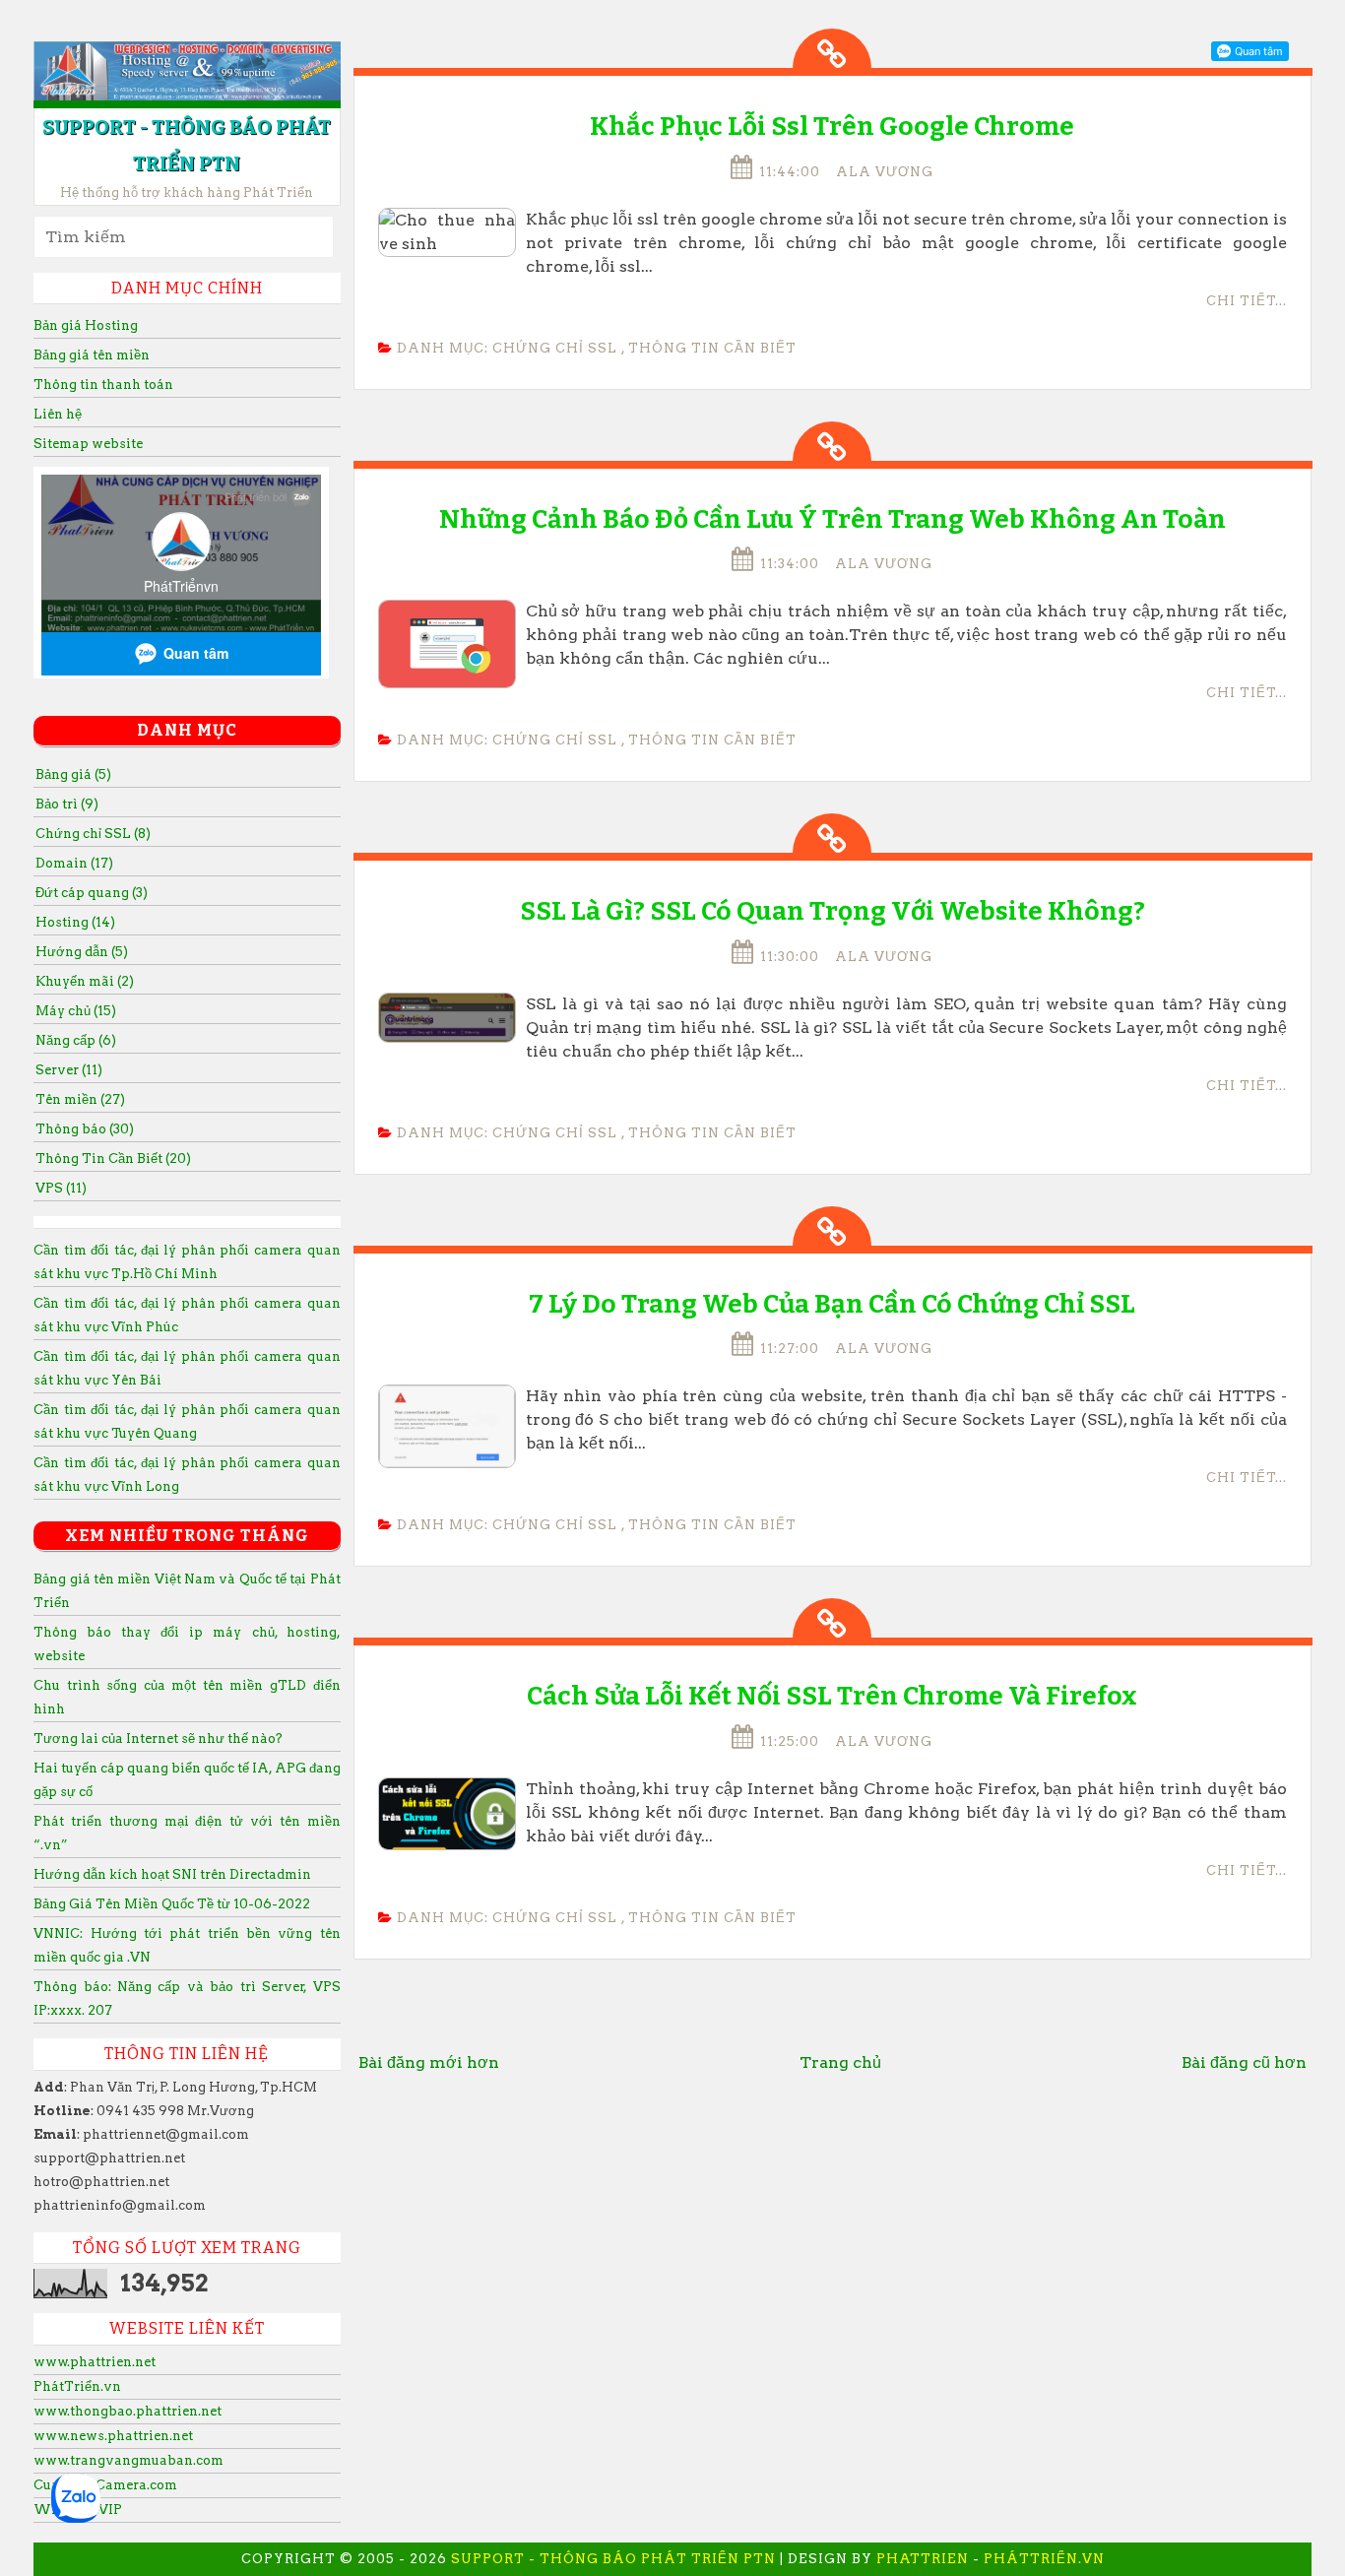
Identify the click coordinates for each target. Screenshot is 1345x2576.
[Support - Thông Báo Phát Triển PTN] (187, 72)
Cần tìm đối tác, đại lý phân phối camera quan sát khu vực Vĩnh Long (187, 1475)
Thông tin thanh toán (103, 385)
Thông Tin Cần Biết (712, 348)
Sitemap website (88, 444)
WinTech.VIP (78, 2510)
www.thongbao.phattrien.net (128, 2411)
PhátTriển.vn (77, 2386)
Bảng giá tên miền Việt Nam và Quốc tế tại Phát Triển (187, 1591)
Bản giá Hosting (86, 325)
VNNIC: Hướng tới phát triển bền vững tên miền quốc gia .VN (187, 1945)
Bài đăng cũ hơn (1244, 2062)
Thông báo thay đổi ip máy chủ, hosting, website (187, 1644)
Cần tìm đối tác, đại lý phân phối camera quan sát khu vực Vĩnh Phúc (187, 1315)
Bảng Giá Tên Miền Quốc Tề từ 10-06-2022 (172, 1904)
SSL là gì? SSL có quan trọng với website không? (833, 911)
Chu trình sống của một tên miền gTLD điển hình (187, 1697)
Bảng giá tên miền (92, 355)
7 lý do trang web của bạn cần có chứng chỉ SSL (832, 1304)
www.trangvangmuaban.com (128, 2460)
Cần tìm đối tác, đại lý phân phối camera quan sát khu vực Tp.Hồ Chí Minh (187, 1262)
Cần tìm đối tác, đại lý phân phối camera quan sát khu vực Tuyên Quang (187, 1421)
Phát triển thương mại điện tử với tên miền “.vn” (187, 1833)
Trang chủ (840, 2062)
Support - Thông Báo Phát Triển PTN (613, 2559)
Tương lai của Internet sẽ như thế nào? (158, 1739)
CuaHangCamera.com (105, 2485)
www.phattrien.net (95, 2362)
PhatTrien (923, 2559)
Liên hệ (58, 414)
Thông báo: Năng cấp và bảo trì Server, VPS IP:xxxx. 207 (187, 1998)
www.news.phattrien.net (113, 2436)
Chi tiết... (1247, 301)
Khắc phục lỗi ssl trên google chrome (832, 127)
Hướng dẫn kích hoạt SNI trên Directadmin (172, 1874)
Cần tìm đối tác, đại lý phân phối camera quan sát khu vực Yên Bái (187, 1368)
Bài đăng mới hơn (429, 2062)
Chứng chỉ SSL (555, 348)
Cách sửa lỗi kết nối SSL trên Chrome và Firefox (832, 1696)
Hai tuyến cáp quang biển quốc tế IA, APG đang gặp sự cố (187, 1780)
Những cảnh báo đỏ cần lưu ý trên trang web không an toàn (833, 519)
